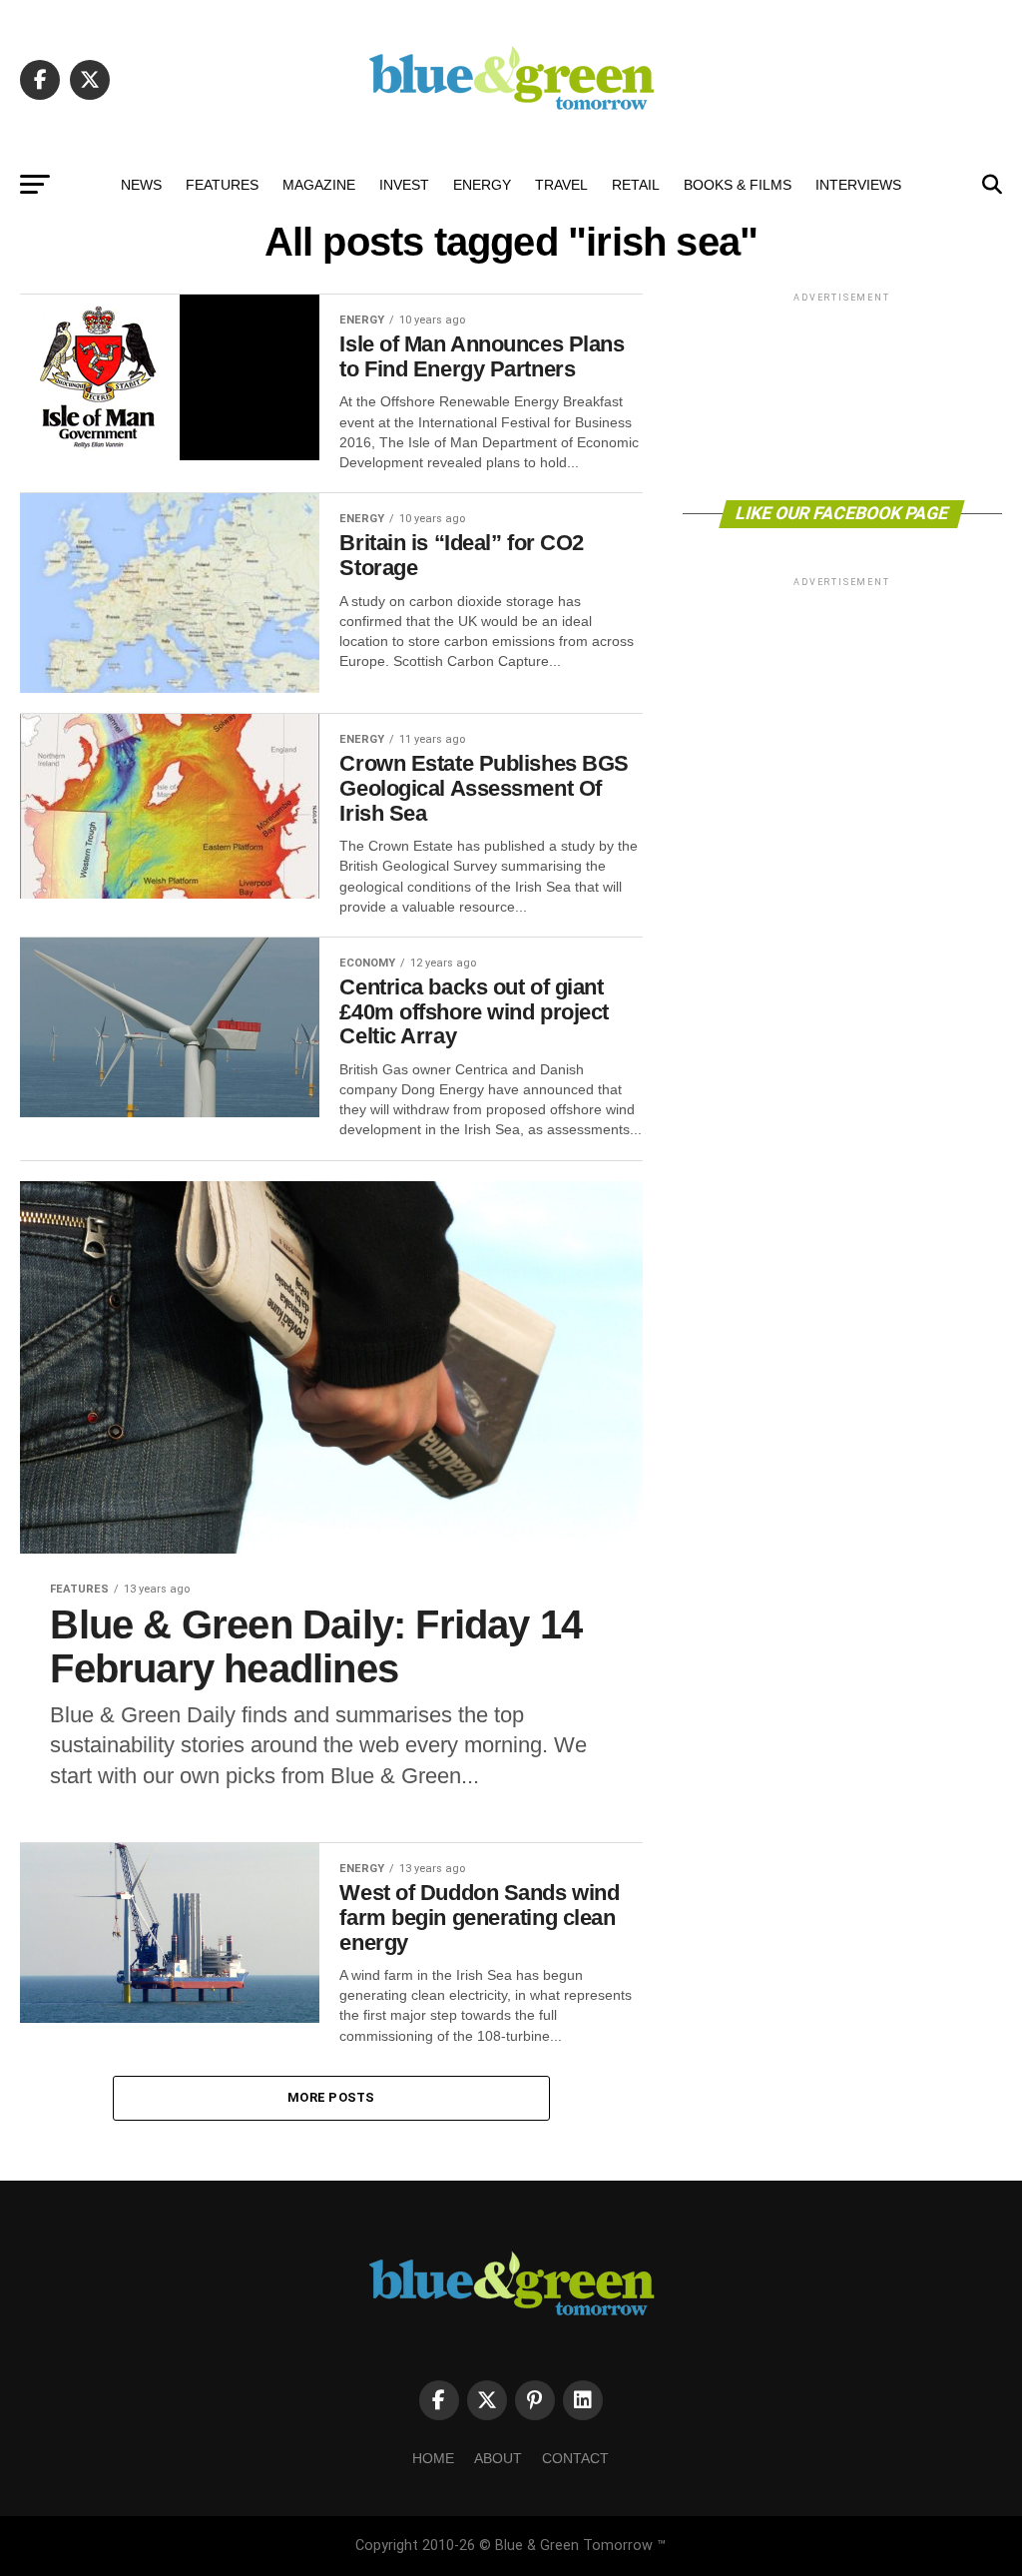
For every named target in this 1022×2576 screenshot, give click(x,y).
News (141, 185)
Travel (561, 185)
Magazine (319, 185)
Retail (636, 185)
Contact (575, 2458)
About (498, 2458)
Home (433, 2458)
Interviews (858, 185)
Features (222, 185)
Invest (404, 185)
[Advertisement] (842, 395)
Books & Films (738, 185)
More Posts (331, 2097)
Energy (482, 185)
